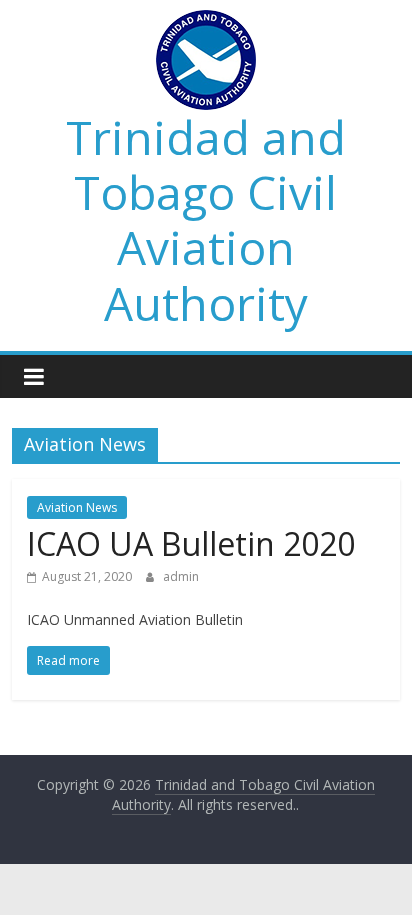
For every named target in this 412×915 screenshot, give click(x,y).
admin (181, 576)
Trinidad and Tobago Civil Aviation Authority (206, 220)
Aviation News (77, 507)
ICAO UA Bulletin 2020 (191, 543)
